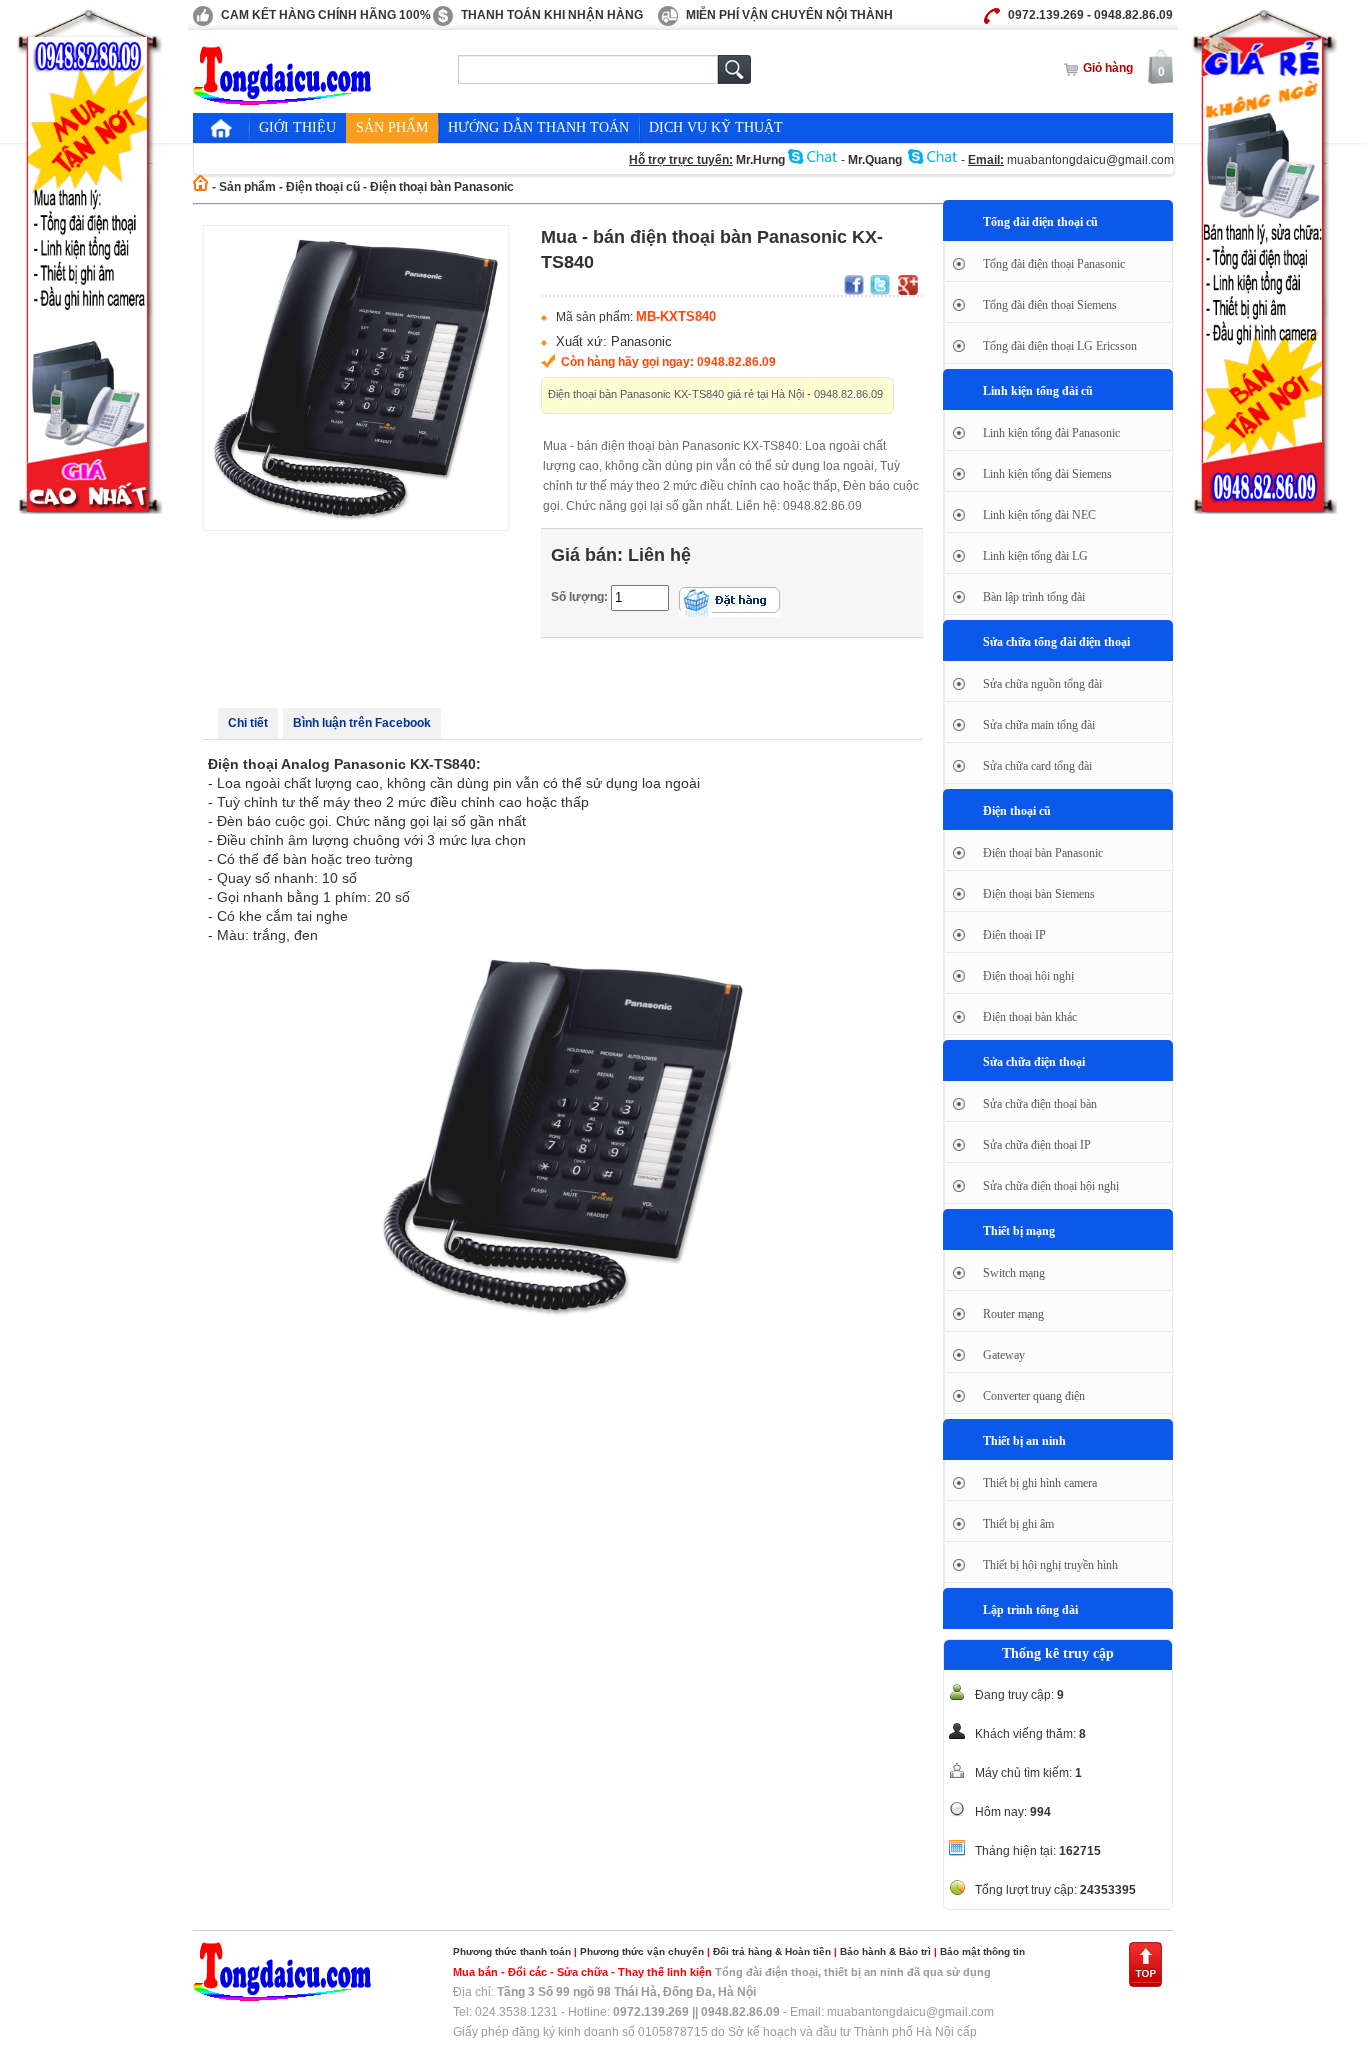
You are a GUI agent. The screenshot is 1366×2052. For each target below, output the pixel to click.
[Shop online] (283, 1997)
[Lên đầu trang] (1145, 1984)
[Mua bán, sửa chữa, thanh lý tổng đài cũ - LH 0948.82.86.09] (283, 101)
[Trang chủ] (221, 128)
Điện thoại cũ (323, 187)
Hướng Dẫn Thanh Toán (538, 127)
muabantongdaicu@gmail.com (1090, 160)
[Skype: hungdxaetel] (813, 160)
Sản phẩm (392, 127)
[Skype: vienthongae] (933, 160)
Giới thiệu (297, 127)
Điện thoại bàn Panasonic (442, 187)
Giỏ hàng (1108, 68)
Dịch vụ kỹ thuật (716, 127)
